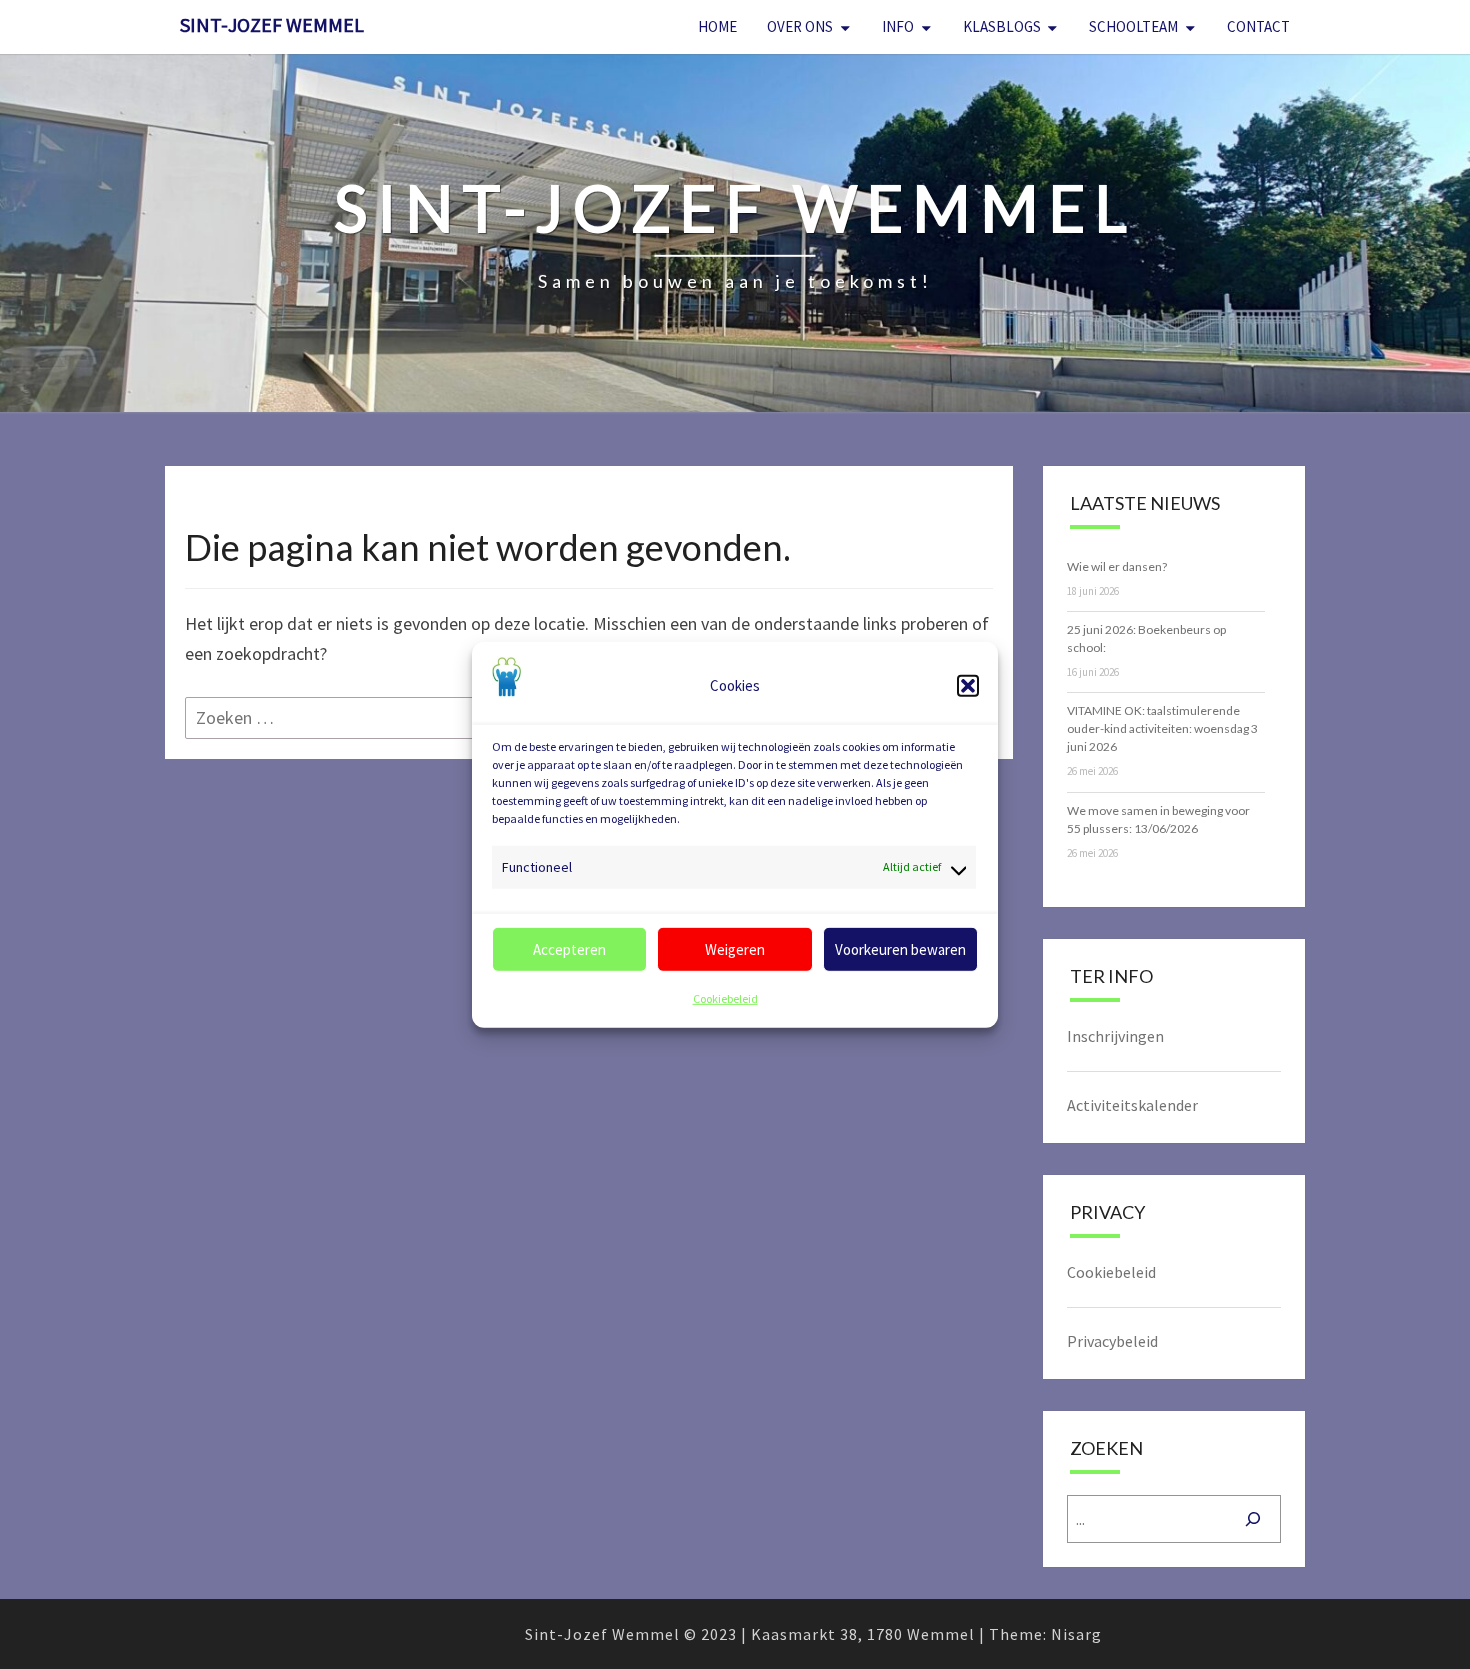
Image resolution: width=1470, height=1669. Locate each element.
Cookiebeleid (725, 998)
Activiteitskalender (1132, 1105)
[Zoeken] (1253, 1519)
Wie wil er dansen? (1117, 566)
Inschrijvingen (1115, 1036)
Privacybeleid (1112, 1341)
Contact (1258, 26)
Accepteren (569, 949)
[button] (968, 685)
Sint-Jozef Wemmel (272, 24)
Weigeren (735, 949)
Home (717, 26)
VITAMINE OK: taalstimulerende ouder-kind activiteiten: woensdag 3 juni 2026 (1162, 728)
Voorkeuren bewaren (900, 949)
